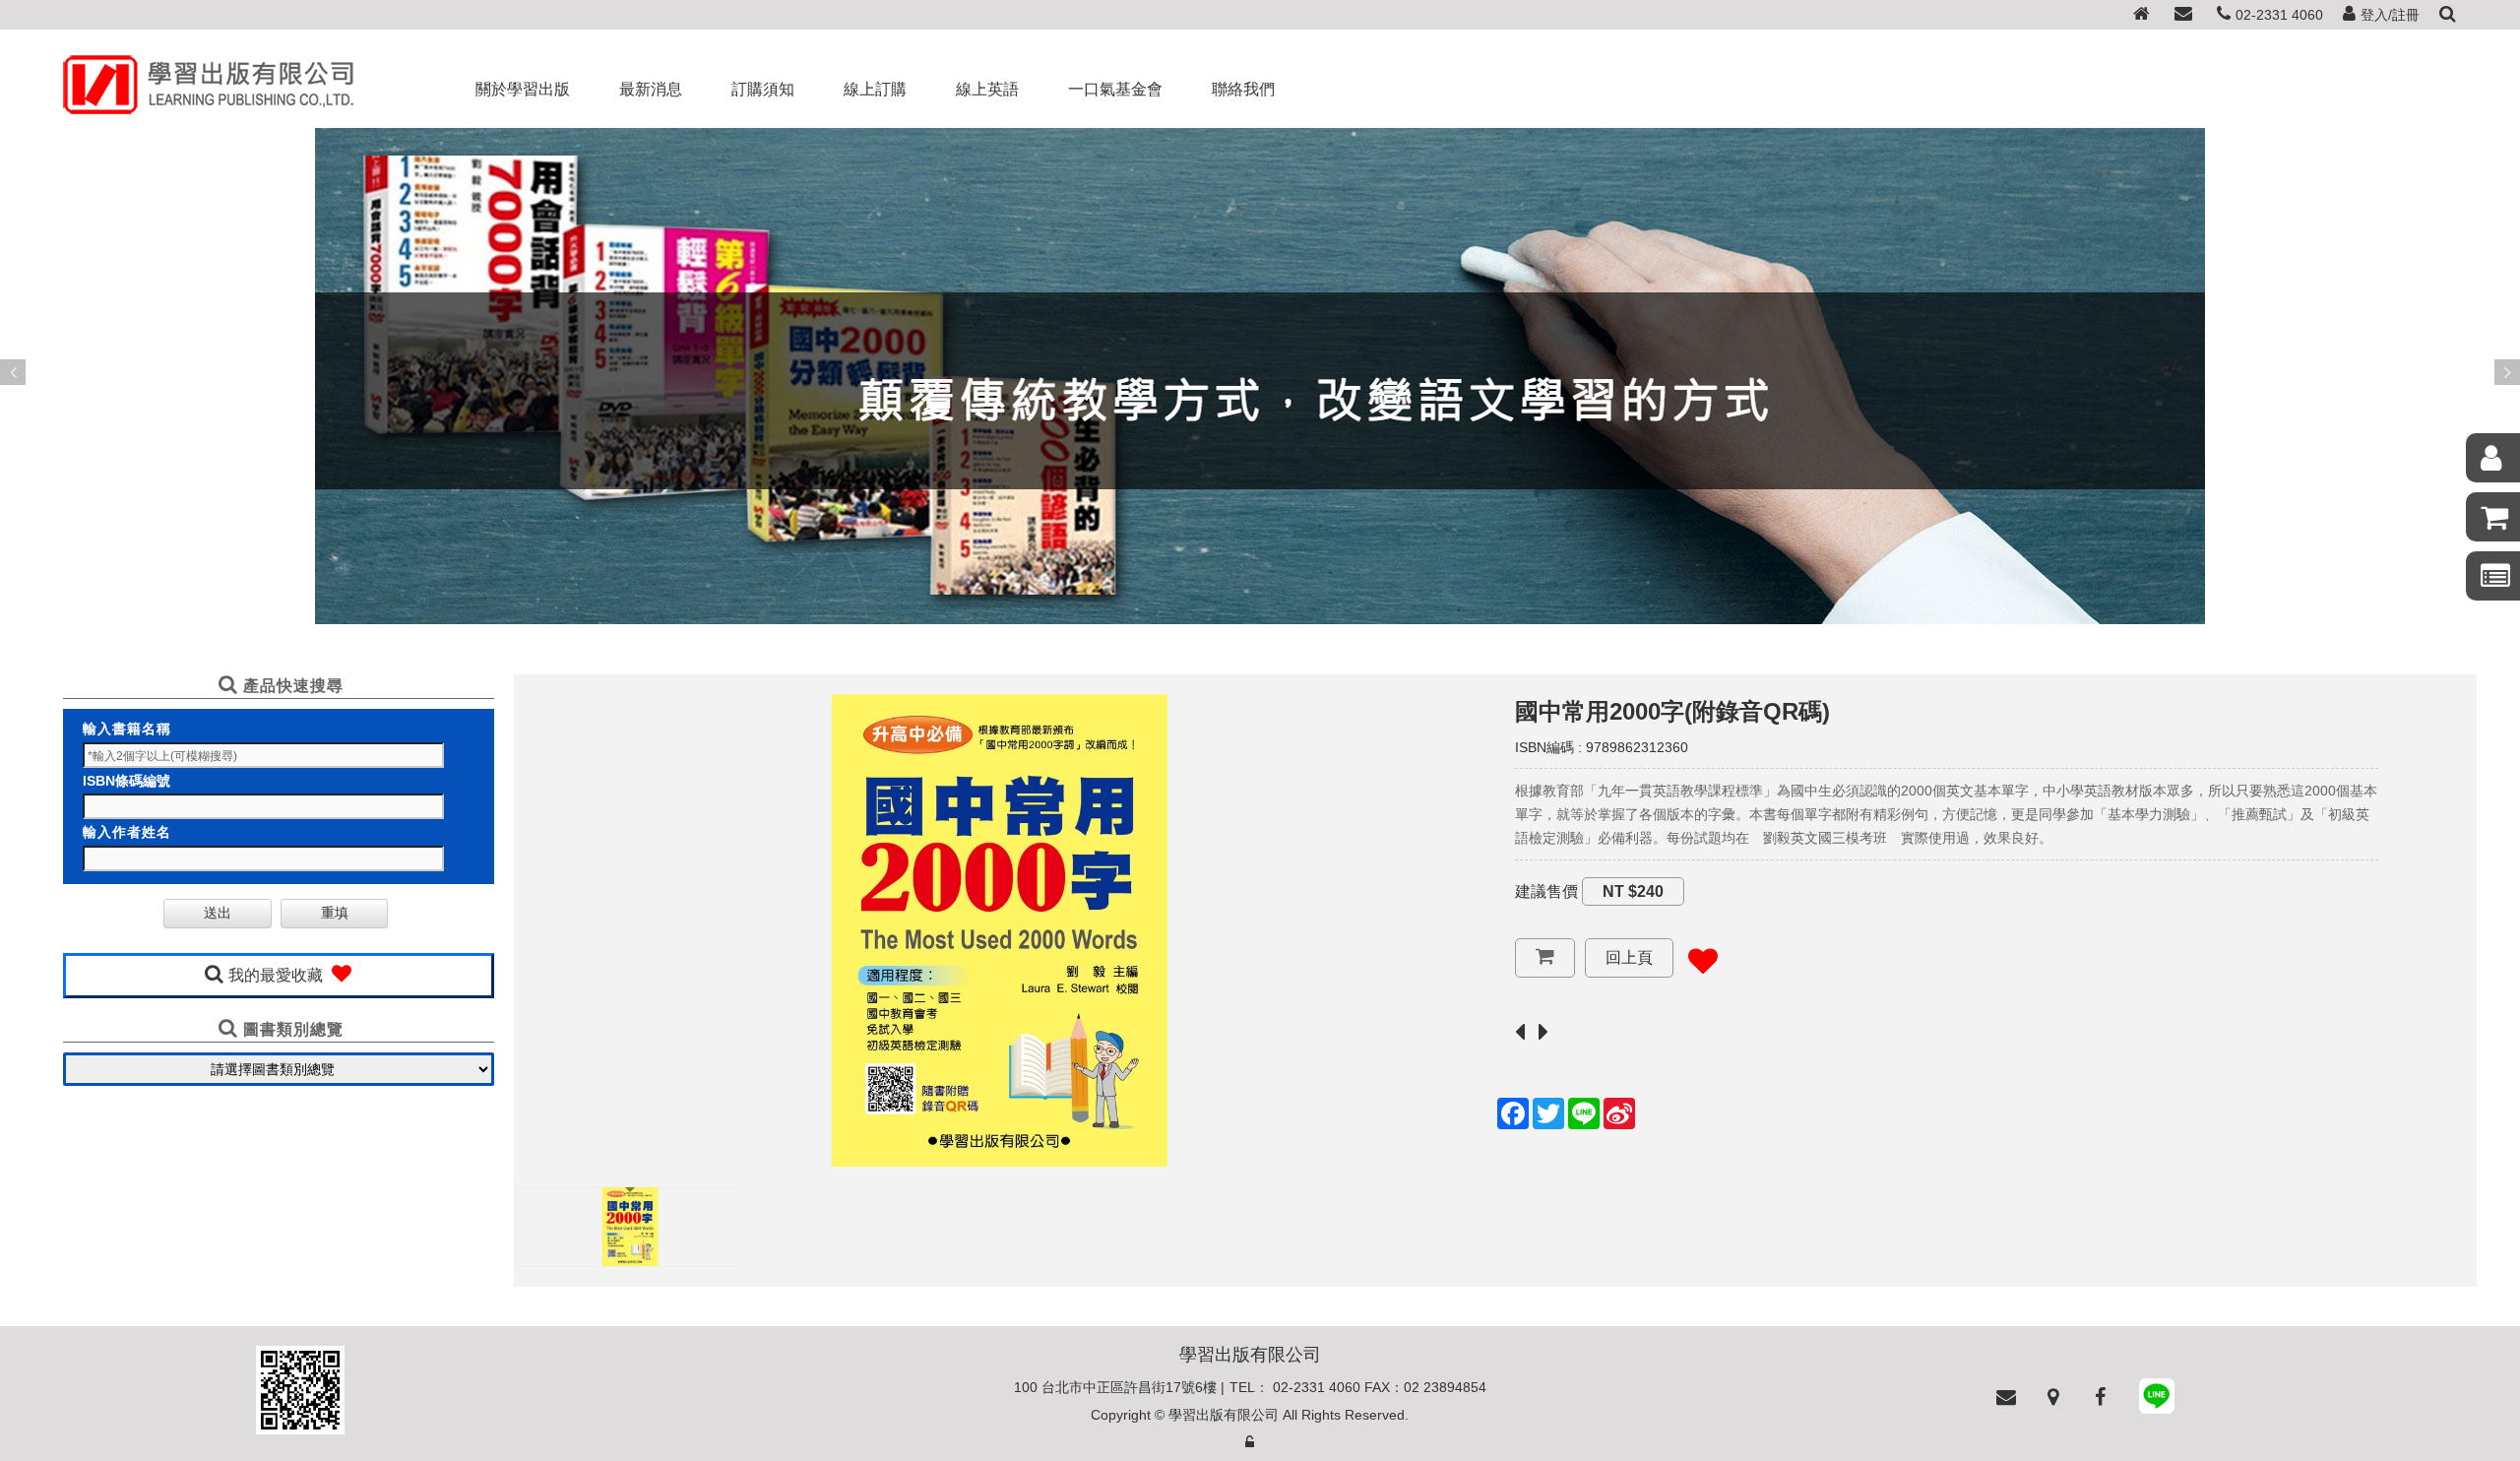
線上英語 (987, 89)
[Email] (2183, 15)
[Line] (2157, 1399)
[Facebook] (2101, 1397)
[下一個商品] (1548, 1033)
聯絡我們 (1243, 89)
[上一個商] (1525, 1033)
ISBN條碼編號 (126, 781)
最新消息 (651, 89)
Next (2507, 372)
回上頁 (1629, 957)
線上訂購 (875, 89)
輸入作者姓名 (127, 832)
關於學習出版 (523, 89)
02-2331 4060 (2279, 15)
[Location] (2053, 1397)
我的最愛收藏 (278, 975)
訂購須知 (763, 89)
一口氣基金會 (1115, 89)
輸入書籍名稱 (127, 729)
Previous (13, 372)
